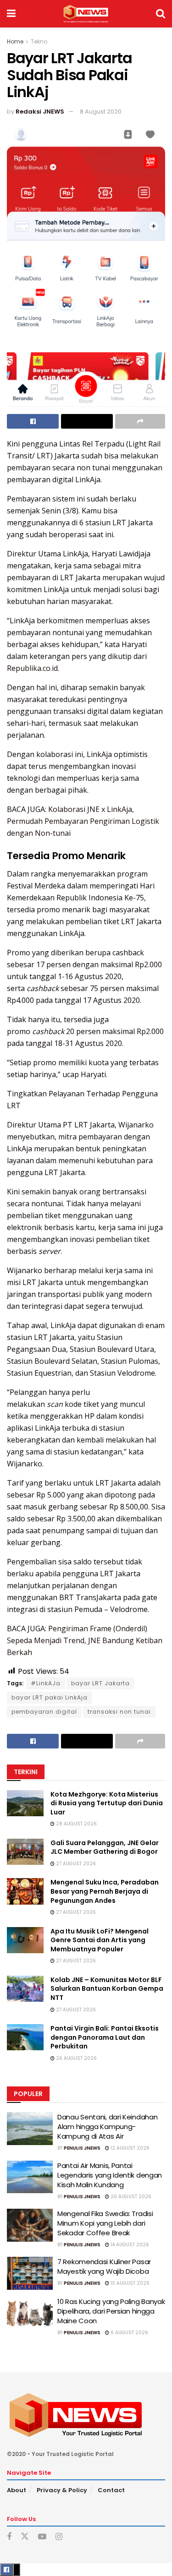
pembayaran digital (44, 1712)
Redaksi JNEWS (40, 112)
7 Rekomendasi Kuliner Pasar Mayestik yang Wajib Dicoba (104, 2266)
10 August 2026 (129, 2283)
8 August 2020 (101, 112)
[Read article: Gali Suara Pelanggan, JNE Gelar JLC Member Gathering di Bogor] (25, 1852)
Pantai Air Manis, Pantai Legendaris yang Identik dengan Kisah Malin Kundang (110, 2175)
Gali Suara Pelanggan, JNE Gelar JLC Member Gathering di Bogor (105, 1847)
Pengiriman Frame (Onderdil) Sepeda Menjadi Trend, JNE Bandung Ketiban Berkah (85, 1640)
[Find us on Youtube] (42, 2537)
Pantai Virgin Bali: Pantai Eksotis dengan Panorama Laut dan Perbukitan (105, 2037)
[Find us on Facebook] (9, 2537)
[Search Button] (161, 14)
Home (15, 41)
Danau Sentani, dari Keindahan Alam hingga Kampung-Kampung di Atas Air (107, 2127)
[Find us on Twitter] (25, 2537)
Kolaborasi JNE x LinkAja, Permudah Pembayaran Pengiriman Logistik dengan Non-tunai (83, 821)
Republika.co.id (32, 668)
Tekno (39, 41)
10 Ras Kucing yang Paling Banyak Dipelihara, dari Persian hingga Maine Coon (111, 2311)
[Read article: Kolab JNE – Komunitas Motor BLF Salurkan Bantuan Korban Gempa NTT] (25, 1989)
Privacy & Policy (62, 2490)
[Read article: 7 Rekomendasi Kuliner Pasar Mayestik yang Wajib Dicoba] (30, 2273)
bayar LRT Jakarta (100, 1683)
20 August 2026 (130, 2197)
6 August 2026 (129, 2333)
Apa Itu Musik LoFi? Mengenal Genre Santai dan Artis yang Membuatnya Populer (100, 1940)
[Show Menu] (11, 14)
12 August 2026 (129, 2148)
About (17, 2490)
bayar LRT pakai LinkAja (50, 1697)
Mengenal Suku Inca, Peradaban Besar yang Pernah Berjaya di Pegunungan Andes (105, 1891)
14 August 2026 (129, 2245)
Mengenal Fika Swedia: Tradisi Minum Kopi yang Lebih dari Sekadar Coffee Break (105, 2223)
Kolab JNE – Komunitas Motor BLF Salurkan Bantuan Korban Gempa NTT (107, 1989)
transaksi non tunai (119, 1712)
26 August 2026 (76, 2058)
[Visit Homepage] (86, 14)
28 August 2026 (76, 1824)
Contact (111, 2490)
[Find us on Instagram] (59, 2537)
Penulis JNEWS (82, 2148)
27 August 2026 (75, 1864)
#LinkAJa (46, 1683)
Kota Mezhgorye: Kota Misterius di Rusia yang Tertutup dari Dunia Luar (107, 1803)
